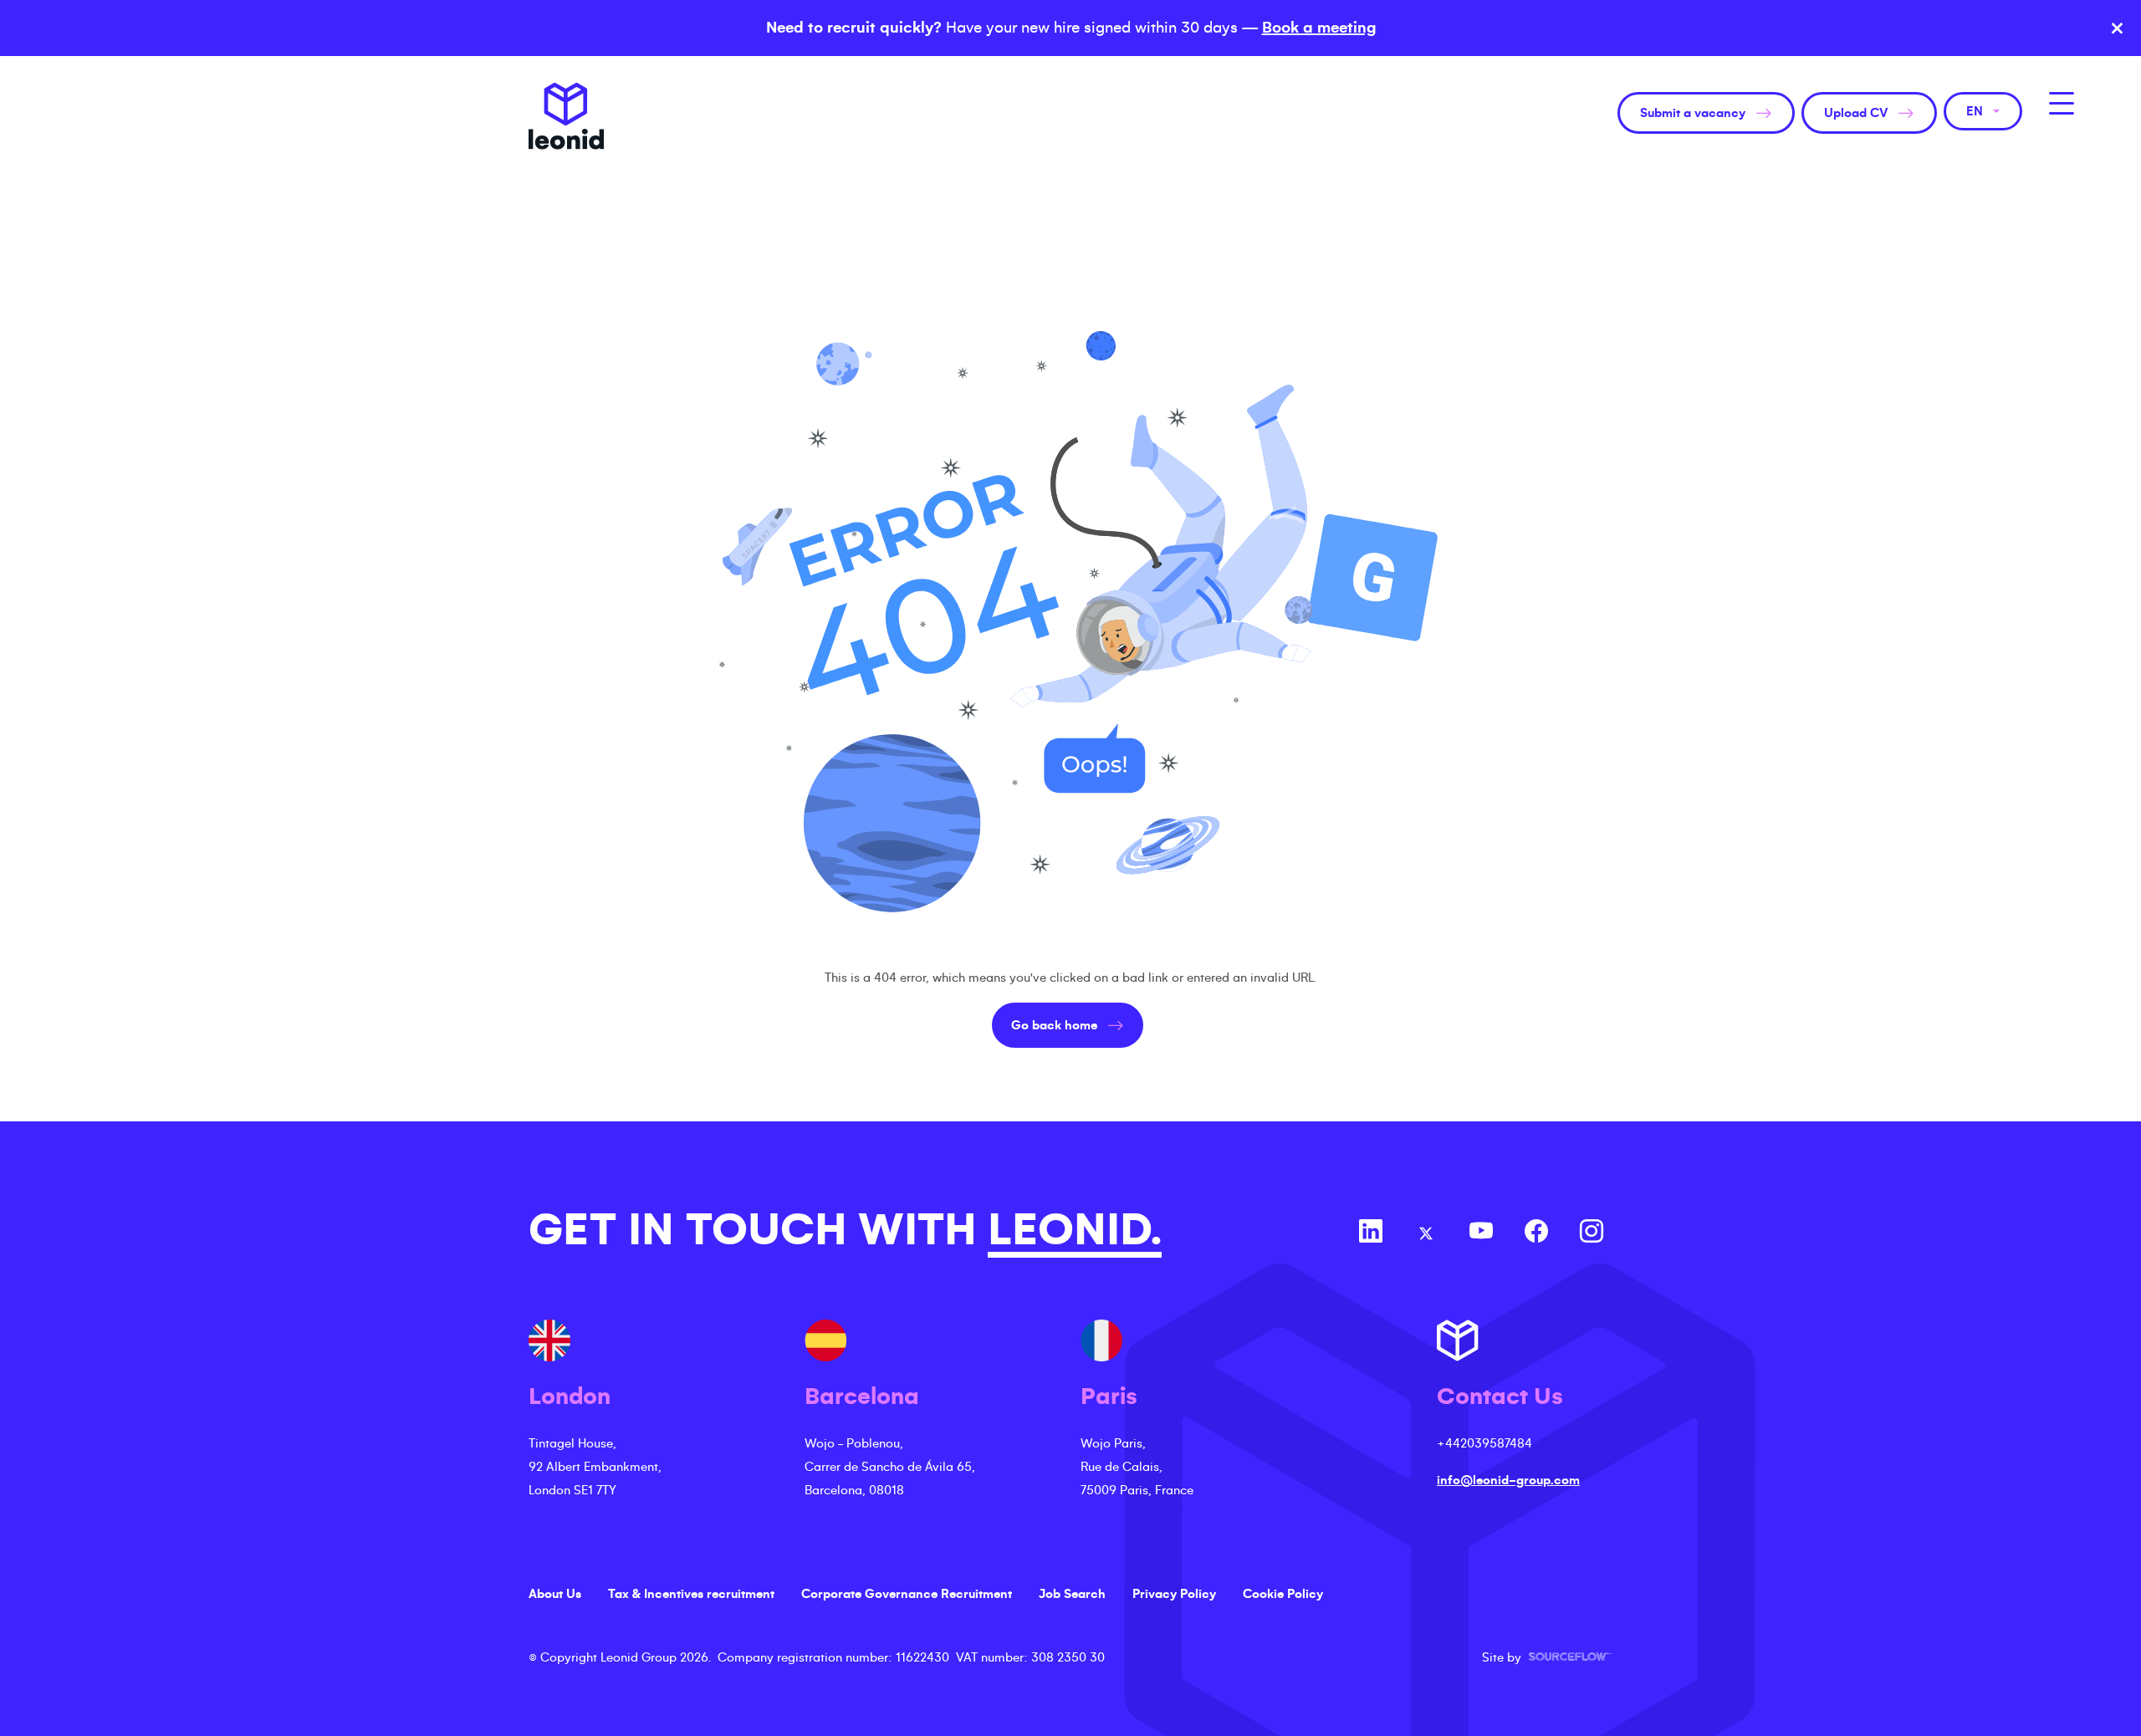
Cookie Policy (1283, 1594)
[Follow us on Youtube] (1481, 1233)
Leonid (566, 116)
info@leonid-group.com (1508, 1480)
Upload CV (1856, 113)
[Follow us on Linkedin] (1371, 1233)
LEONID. (1075, 1230)
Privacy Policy (1174, 1594)
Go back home (1054, 1025)
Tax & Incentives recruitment (691, 1594)
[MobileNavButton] (2062, 103)
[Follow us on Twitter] (1426, 1233)
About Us (555, 1594)
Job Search (1072, 1594)
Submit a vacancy (1693, 113)
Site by (1547, 1657)
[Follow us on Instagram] (1592, 1233)
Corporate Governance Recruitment (907, 1594)
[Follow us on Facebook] (1536, 1233)
